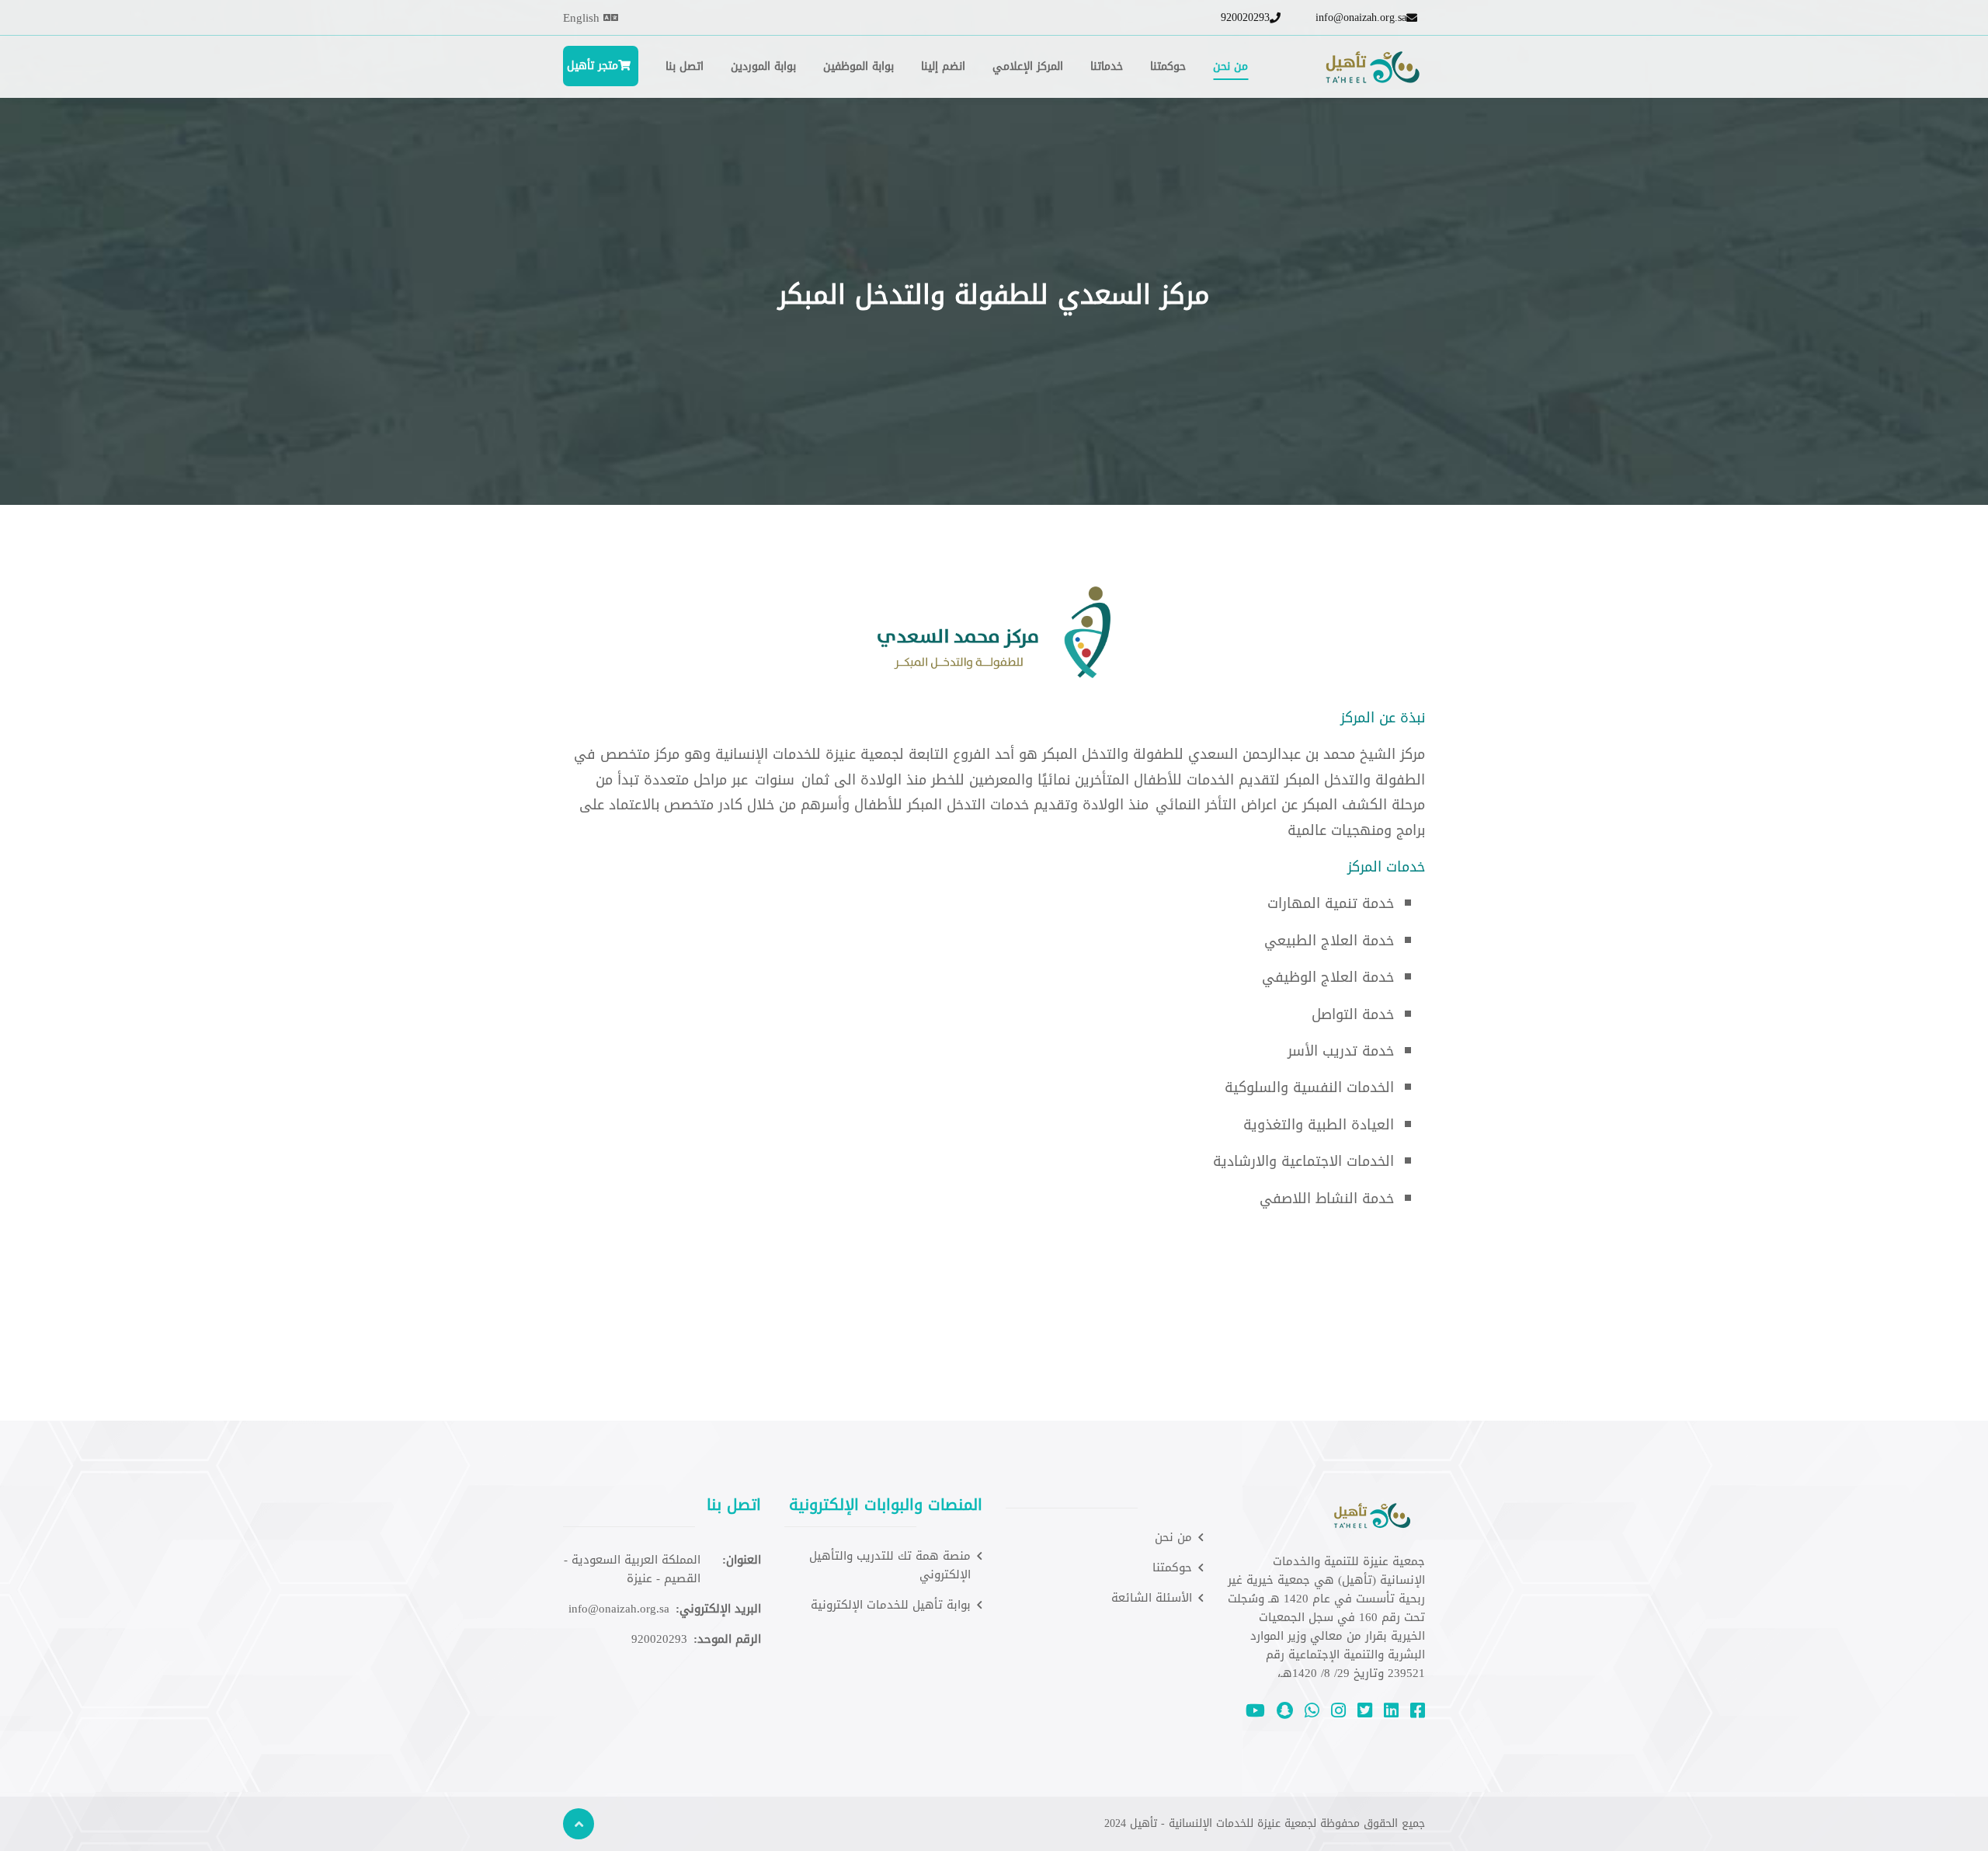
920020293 (1245, 18)
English (583, 18)
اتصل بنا (685, 66)
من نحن (1230, 66)
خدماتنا (1107, 66)
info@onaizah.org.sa (1361, 18)
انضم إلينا (943, 66)
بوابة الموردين (763, 66)
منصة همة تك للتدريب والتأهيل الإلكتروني (890, 1565)
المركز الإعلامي (1028, 66)
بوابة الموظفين (858, 66)
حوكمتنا (1168, 66)
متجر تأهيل (591, 66)
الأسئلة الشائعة (1152, 1598)
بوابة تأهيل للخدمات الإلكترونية (891, 1605)
